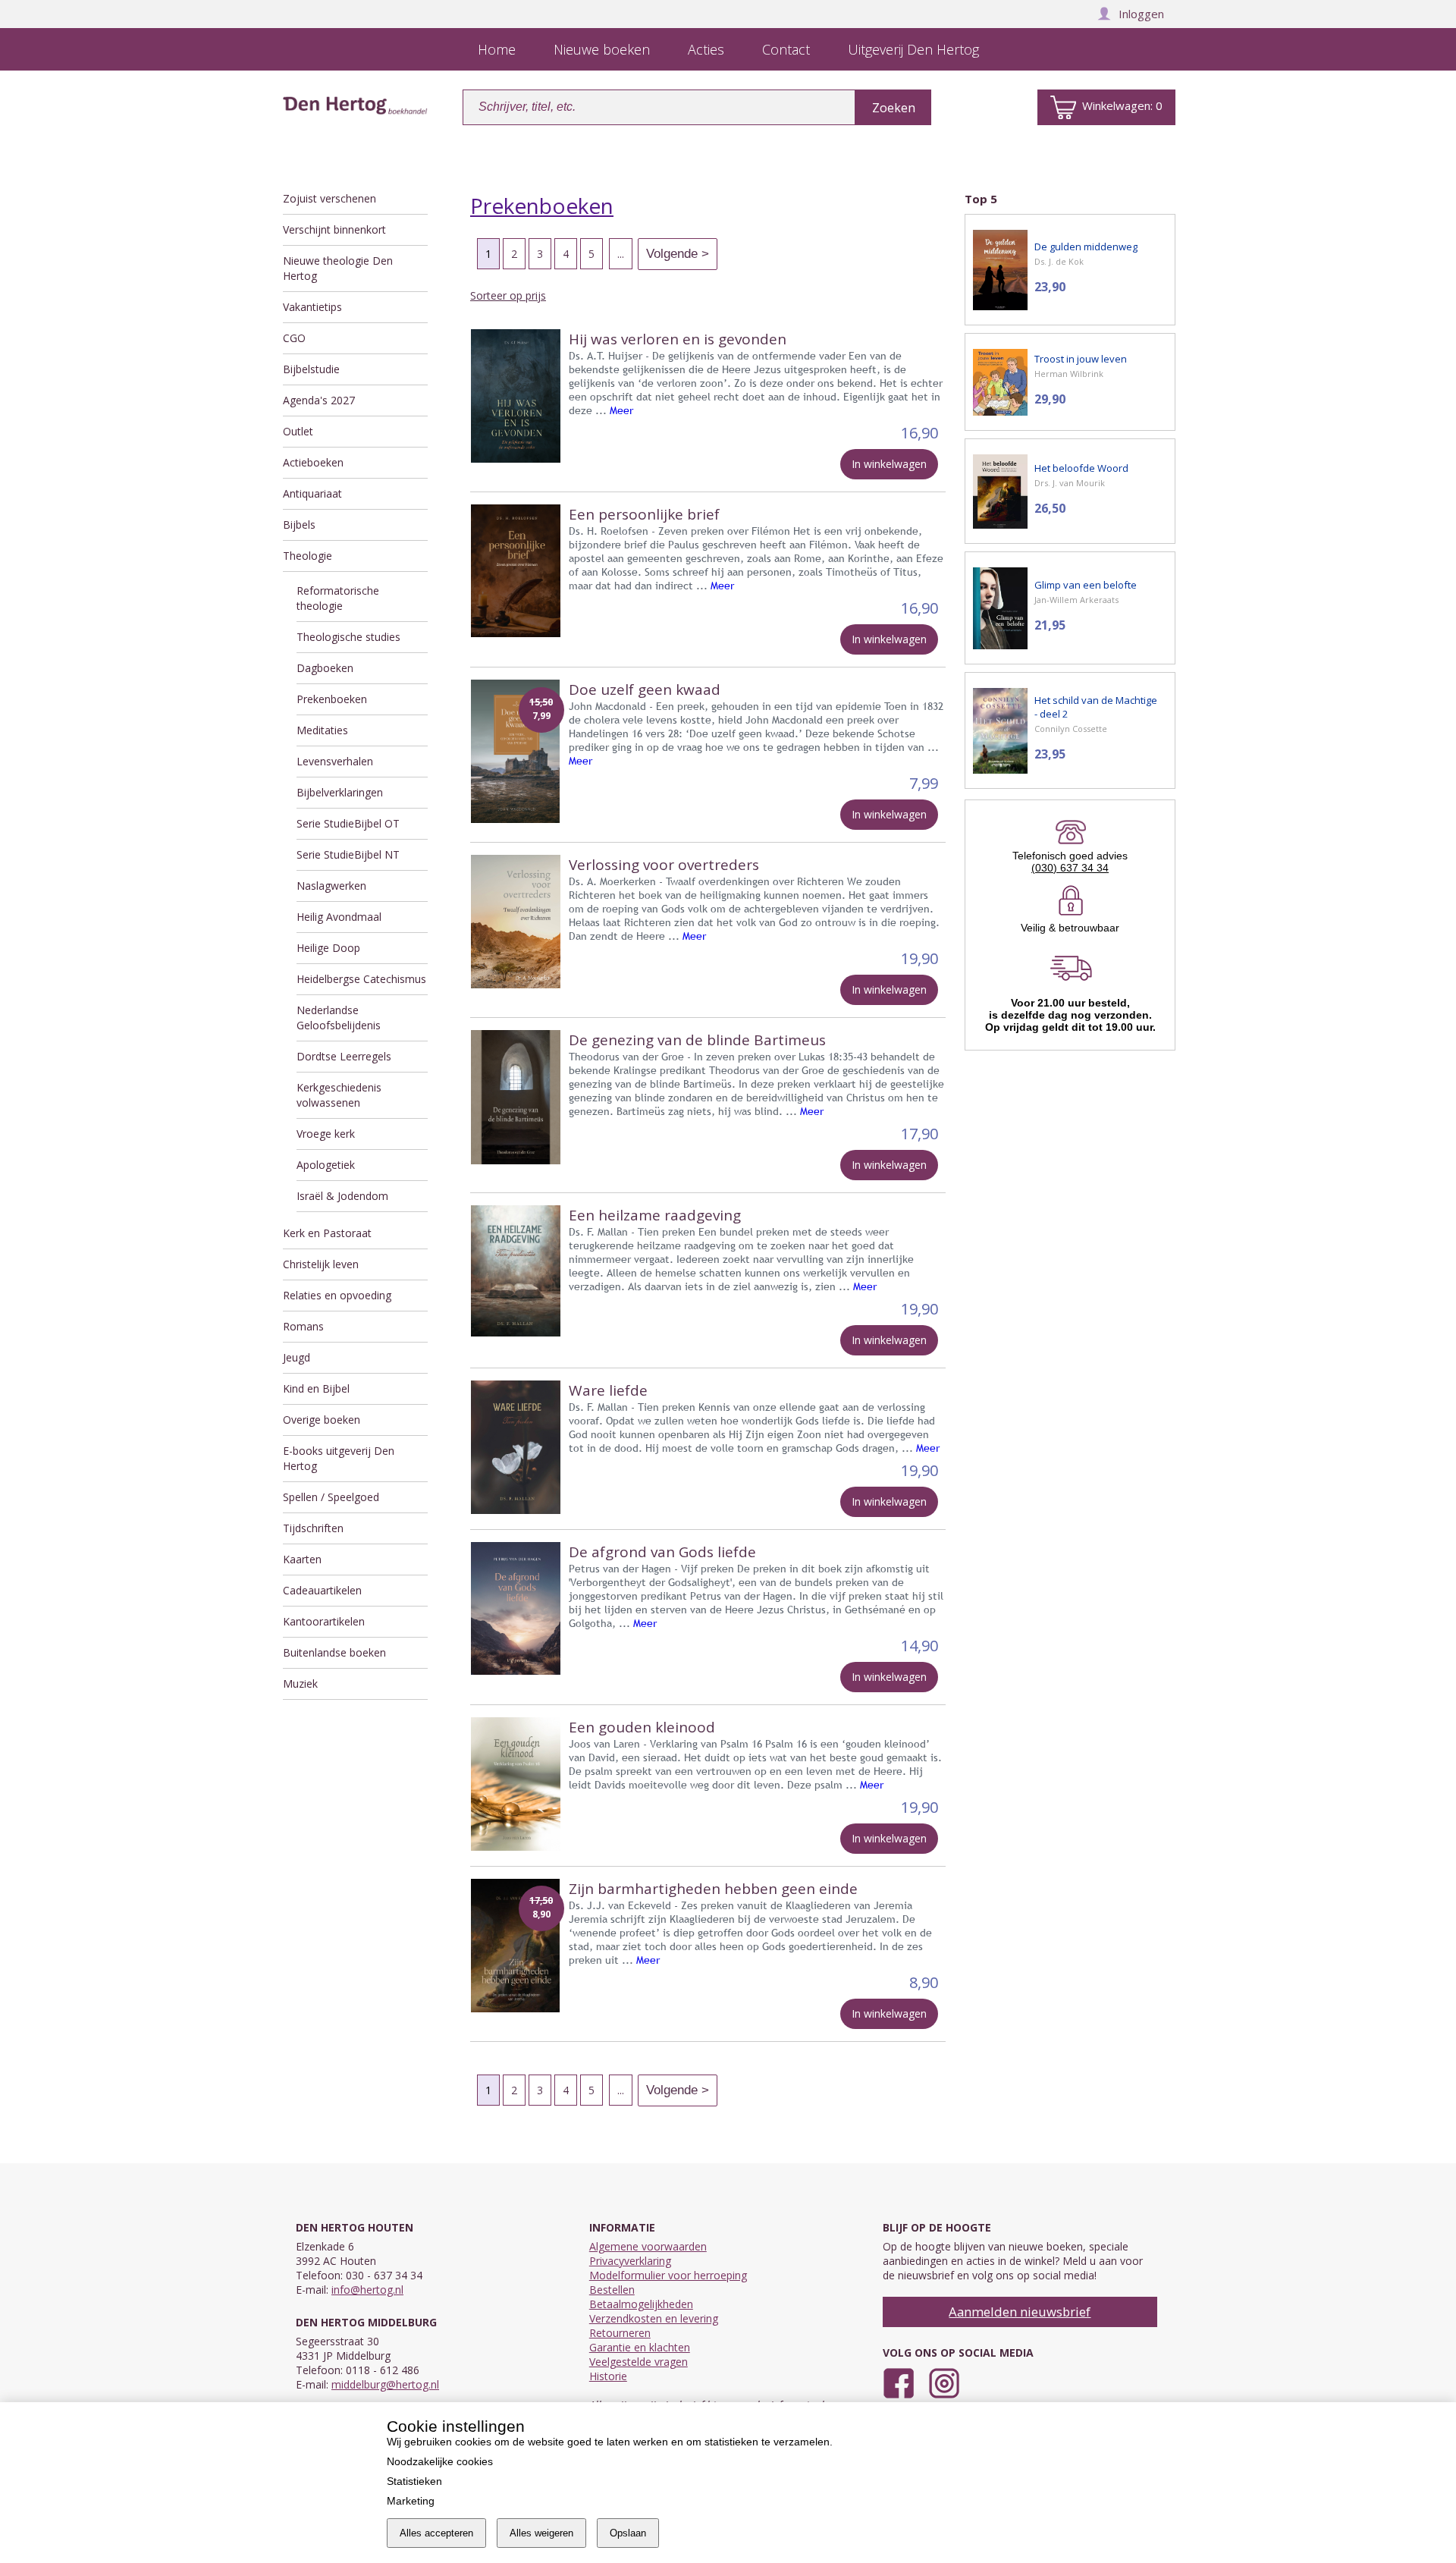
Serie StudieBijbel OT (348, 823)
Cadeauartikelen (322, 1590)
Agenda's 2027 (319, 400)
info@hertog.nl (367, 2290)
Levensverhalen (335, 761)
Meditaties (322, 730)
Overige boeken (322, 1420)
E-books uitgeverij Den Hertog (339, 1458)
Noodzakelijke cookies (440, 2461)
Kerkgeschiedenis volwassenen (339, 1095)
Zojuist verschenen (329, 198)
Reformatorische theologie (338, 598)
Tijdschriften (313, 1528)
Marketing (411, 2501)
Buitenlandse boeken (334, 1652)
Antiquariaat (312, 493)
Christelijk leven (321, 1264)
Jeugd (297, 1357)
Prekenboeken (332, 699)
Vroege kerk (326, 1134)
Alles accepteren (436, 2533)
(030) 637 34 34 (1070, 868)
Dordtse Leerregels (344, 1056)
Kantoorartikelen (324, 1621)
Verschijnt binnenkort (334, 229)
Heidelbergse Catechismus (361, 979)
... (621, 254)
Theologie (308, 556)
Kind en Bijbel (316, 1388)
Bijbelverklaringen (340, 792)
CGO (294, 338)
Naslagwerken (331, 886)
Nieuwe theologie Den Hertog (338, 268)
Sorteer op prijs (508, 295)
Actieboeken (313, 462)
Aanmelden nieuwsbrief (1020, 2312)
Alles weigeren (541, 2533)
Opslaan (628, 2533)
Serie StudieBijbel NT (348, 854)
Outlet (298, 431)
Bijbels (299, 525)
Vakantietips (312, 307)
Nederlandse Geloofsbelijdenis (339, 1018)
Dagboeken (325, 668)
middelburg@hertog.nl (385, 2384)
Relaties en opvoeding (337, 1295)
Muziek (300, 1684)
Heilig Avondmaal (339, 917)
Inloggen (1141, 14)
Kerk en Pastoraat (327, 1233)
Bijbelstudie (311, 369)
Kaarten (302, 1559)
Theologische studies (348, 637)
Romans (303, 1326)
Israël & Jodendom (342, 1196)
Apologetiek (326, 1165)
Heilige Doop (328, 948)
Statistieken (414, 2481)
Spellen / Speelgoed (331, 1497)
